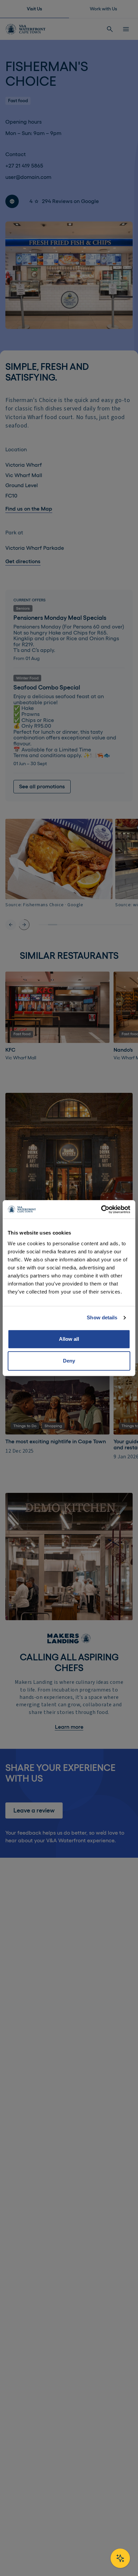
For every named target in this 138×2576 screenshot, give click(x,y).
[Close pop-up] (122, 1217)
